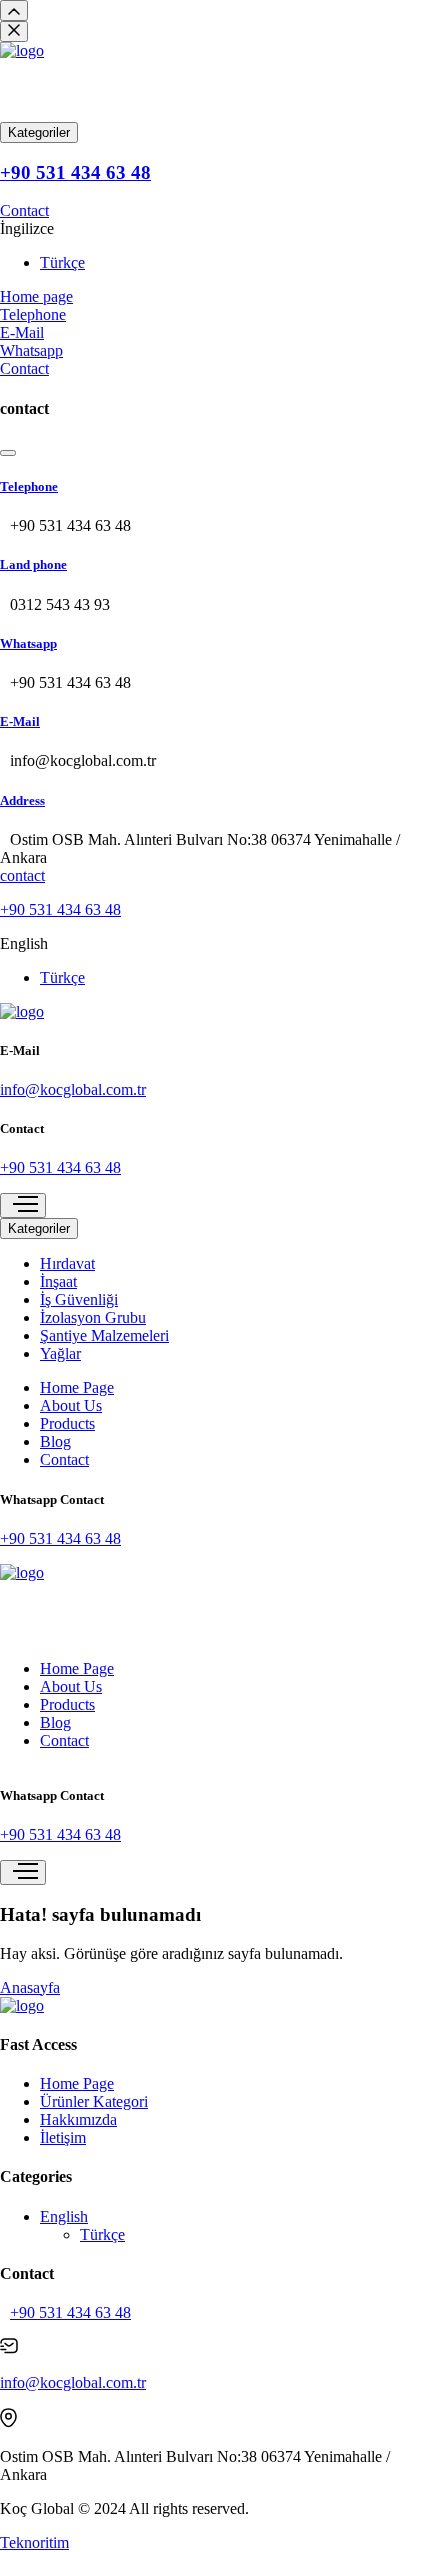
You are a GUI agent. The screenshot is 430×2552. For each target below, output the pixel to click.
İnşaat (58, 1281)
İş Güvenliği (79, 1299)
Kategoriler (39, 132)
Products (67, 1423)
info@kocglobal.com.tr (73, 1089)
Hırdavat (67, 1263)
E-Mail (20, 721)
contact (22, 875)
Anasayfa (30, 1987)
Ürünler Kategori (94, 2101)
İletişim (63, 2137)
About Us (71, 1405)
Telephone (29, 486)
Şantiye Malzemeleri (104, 1335)
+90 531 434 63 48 (75, 172)
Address (22, 800)
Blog (55, 1441)
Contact (24, 210)
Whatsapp (28, 643)
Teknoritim (34, 2542)
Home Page (77, 1387)
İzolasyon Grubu (93, 1317)
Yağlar (60, 1353)
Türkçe (62, 262)
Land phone (33, 564)
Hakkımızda (78, 2119)
